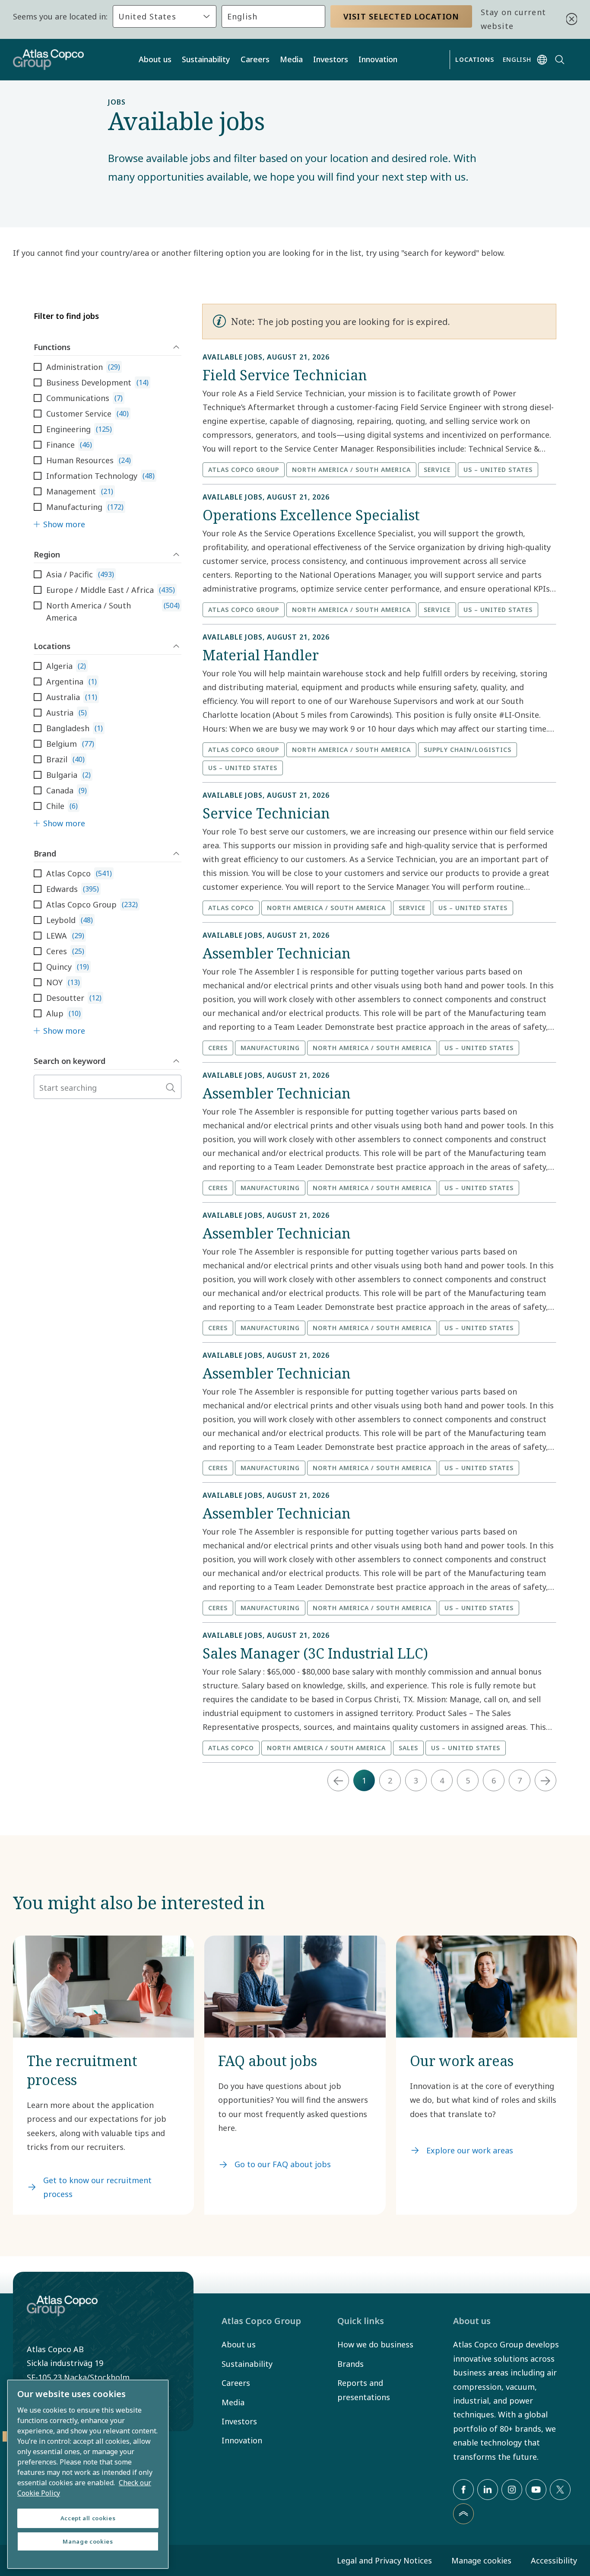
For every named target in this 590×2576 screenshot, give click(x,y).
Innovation (378, 59)
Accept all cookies (88, 2518)
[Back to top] (463, 2514)
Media (291, 59)
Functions (52, 347)
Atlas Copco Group (244, 470)
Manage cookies (481, 2560)
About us (155, 59)
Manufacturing (270, 1048)
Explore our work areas (470, 2150)
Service (437, 470)
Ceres (218, 1048)
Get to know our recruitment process (97, 2187)
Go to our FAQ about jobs (283, 2164)
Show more (64, 524)
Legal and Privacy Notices (384, 2560)
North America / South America (351, 470)
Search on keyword (70, 1061)
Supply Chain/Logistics (468, 750)
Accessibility (554, 2560)
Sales (408, 1748)
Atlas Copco (231, 908)
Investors (331, 59)
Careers (255, 59)
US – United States (498, 470)
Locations (52, 646)
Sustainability (206, 59)
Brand (45, 853)
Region (47, 554)
